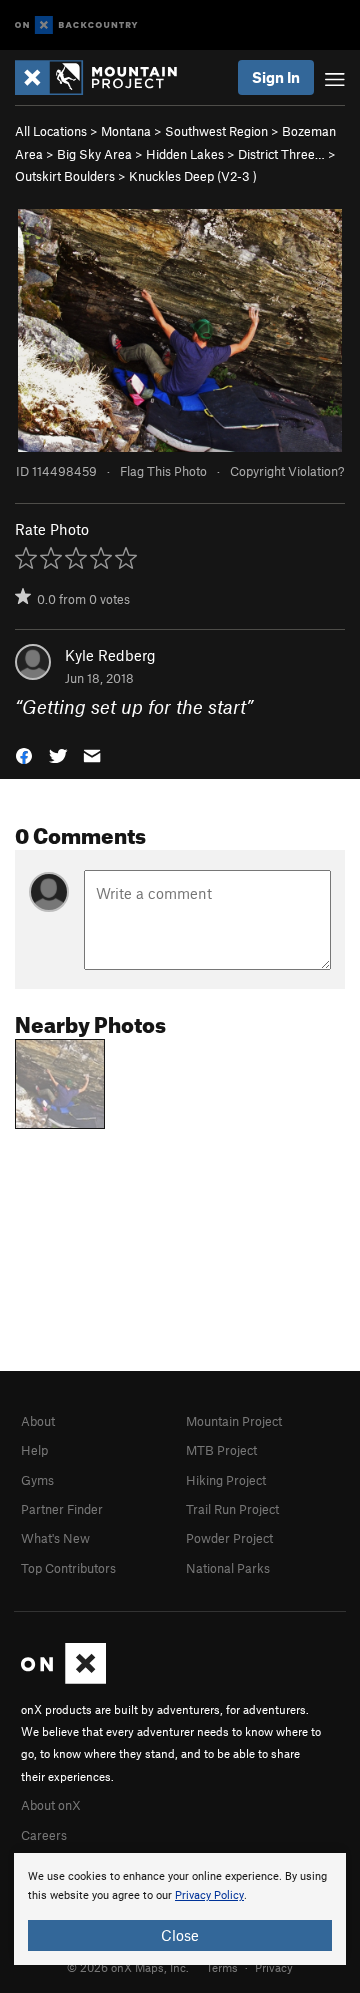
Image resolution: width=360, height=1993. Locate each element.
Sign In (276, 77)
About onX (51, 1805)
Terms (222, 1967)
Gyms (37, 1480)
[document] (180, 1909)
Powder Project (229, 1538)
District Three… (281, 154)
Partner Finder (62, 1509)
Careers (44, 1835)
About (38, 1421)
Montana (126, 131)
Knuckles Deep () (193, 176)
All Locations (51, 131)
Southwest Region (216, 131)
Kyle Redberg (110, 655)
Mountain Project (234, 1421)
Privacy (274, 1967)
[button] (24, 753)
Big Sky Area (94, 154)
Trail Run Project (232, 1509)
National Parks (228, 1568)
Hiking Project (226, 1480)
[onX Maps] (63, 1679)
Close (180, 1935)
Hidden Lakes (185, 154)
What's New (55, 1538)
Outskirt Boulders (65, 176)
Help (34, 1450)
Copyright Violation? (287, 471)
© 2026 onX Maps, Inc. (128, 1967)
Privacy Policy (209, 1895)
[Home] (106, 77)
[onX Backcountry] (76, 25)
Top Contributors (68, 1568)
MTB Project (221, 1450)
